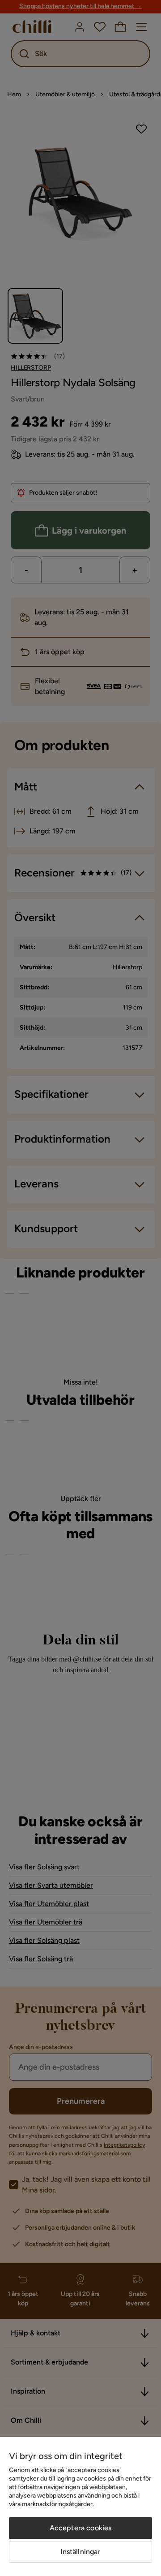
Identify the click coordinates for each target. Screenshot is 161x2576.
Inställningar (80, 2552)
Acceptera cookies (81, 2528)
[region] (80, 2507)
